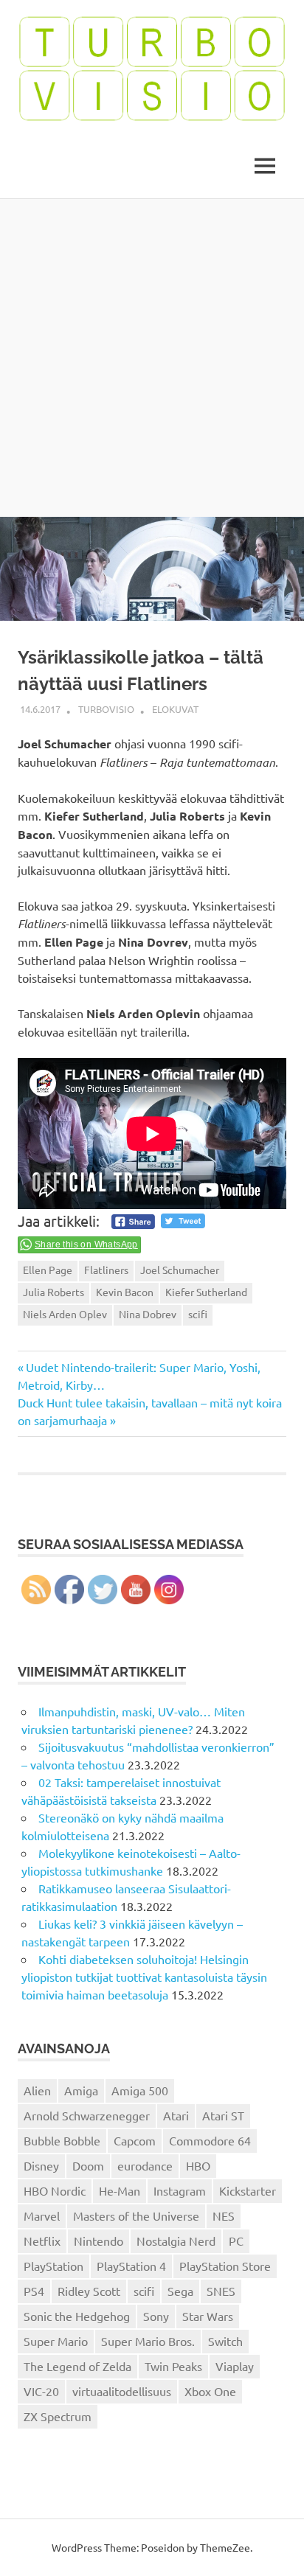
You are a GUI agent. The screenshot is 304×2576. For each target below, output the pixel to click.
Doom (88, 2165)
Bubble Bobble (62, 2140)
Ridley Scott (89, 2291)
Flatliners (106, 1270)
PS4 (34, 2291)
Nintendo (99, 2241)
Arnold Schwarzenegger (87, 2115)
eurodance (145, 2165)
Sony (156, 2316)
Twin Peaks (173, 2366)
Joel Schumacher (180, 1270)
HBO (198, 2165)
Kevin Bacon (125, 1292)
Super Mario (56, 2341)
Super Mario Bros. (148, 2341)
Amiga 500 (140, 2090)
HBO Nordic (55, 2190)
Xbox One (210, 2391)
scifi (198, 1314)
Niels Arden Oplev (65, 1314)
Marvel (42, 2215)
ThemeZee (225, 2547)
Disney (41, 2165)
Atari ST (223, 2115)
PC (236, 2241)
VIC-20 (41, 2391)
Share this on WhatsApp (86, 1245)
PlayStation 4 (131, 2266)
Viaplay (235, 2366)
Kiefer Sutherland (206, 1292)
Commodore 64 (210, 2140)
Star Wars (208, 2316)
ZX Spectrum (58, 2416)
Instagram (180, 2190)
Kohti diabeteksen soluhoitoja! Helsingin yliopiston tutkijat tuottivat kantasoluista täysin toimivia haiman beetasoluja (144, 1977)
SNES (221, 2291)
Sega (180, 2291)
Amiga (81, 2090)
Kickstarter (248, 2190)
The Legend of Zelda (77, 2366)
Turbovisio (106, 709)
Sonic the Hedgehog (77, 2316)
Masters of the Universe (136, 2215)
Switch (225, 2341)
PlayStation (53, 2266)
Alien (37, 2090)
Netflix (42, 2241)
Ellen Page (48, 1270)
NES (224, 2215)
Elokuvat (175, 709)
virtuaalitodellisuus (122, 2391)
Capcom (135, 2140)
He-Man (120, 2190)
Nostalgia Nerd (176, 2241)
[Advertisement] (152, 358)
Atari (176, 2115)
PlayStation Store (225, 2266)
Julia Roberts (53, 1292)
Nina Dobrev (148, 1314)
